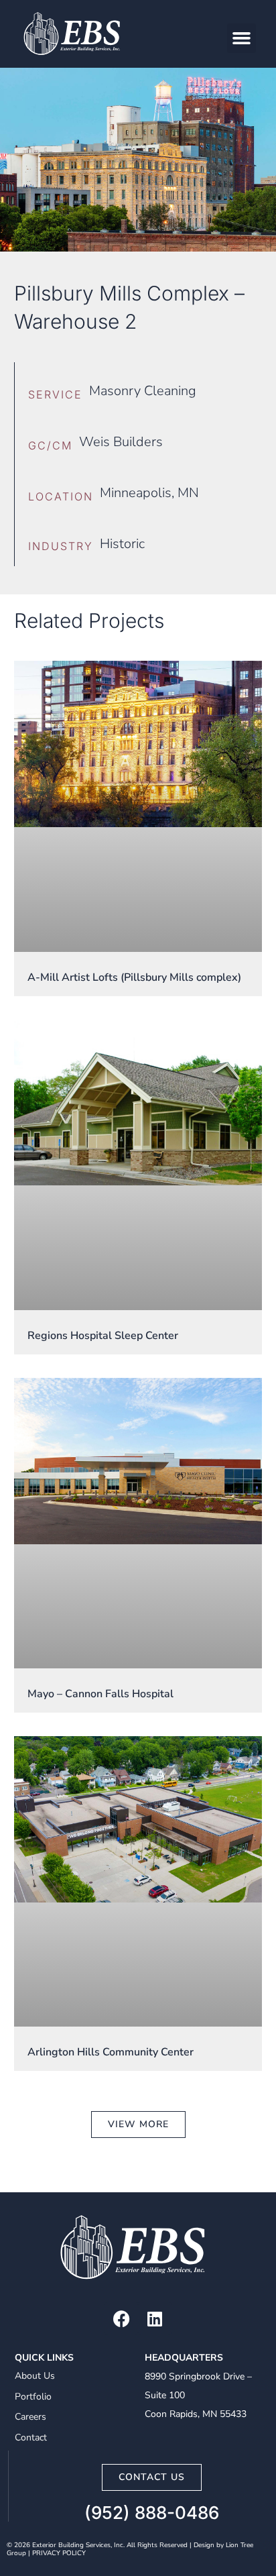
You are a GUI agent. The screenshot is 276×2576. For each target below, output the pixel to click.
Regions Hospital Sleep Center (103, 1336)
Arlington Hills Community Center (111, 2052)
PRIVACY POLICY (59, 2553)
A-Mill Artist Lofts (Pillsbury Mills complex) (134, 977)
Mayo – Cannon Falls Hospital (100, 1694)
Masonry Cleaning (143, 391)
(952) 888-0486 (152, 2513)
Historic (122, 544)
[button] (242, 38)
